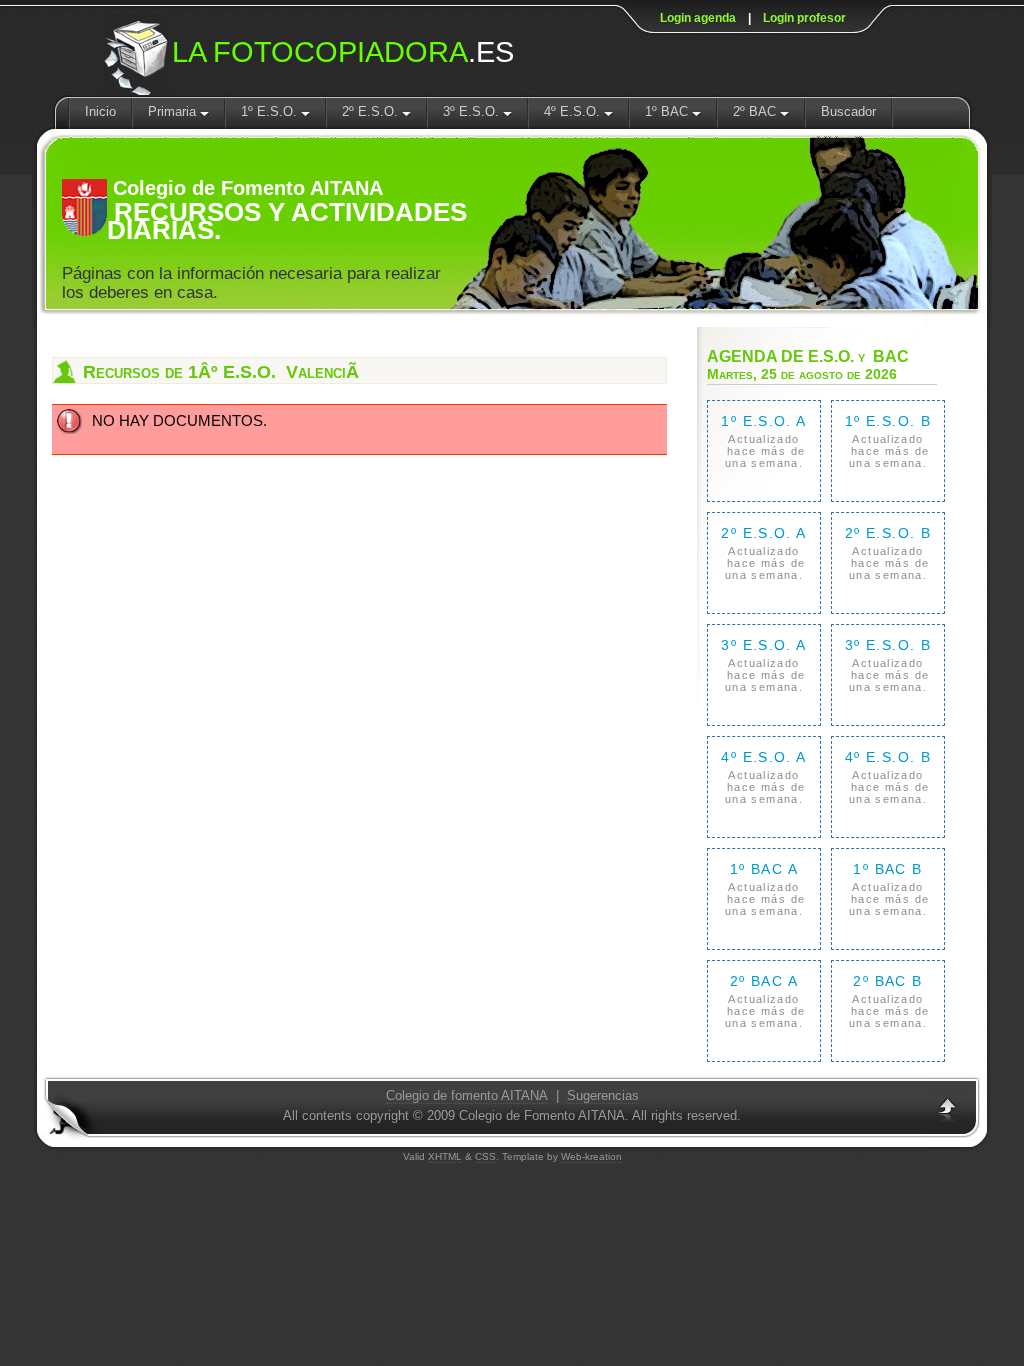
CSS (485, 1156)
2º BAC (756, 111)
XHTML (445, 1156)
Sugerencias (603, 1095)
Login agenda (698, 18)
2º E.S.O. (372, 111)
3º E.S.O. (473, 111)
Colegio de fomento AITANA (467, 1095)
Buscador (848, 111)
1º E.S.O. (271, 111)
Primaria (174, 111)
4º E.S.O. (574, 111)
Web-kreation (591, 1156)
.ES (343, 52)
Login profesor (804, 18)
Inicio (100, 111)
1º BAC (668, 111)
